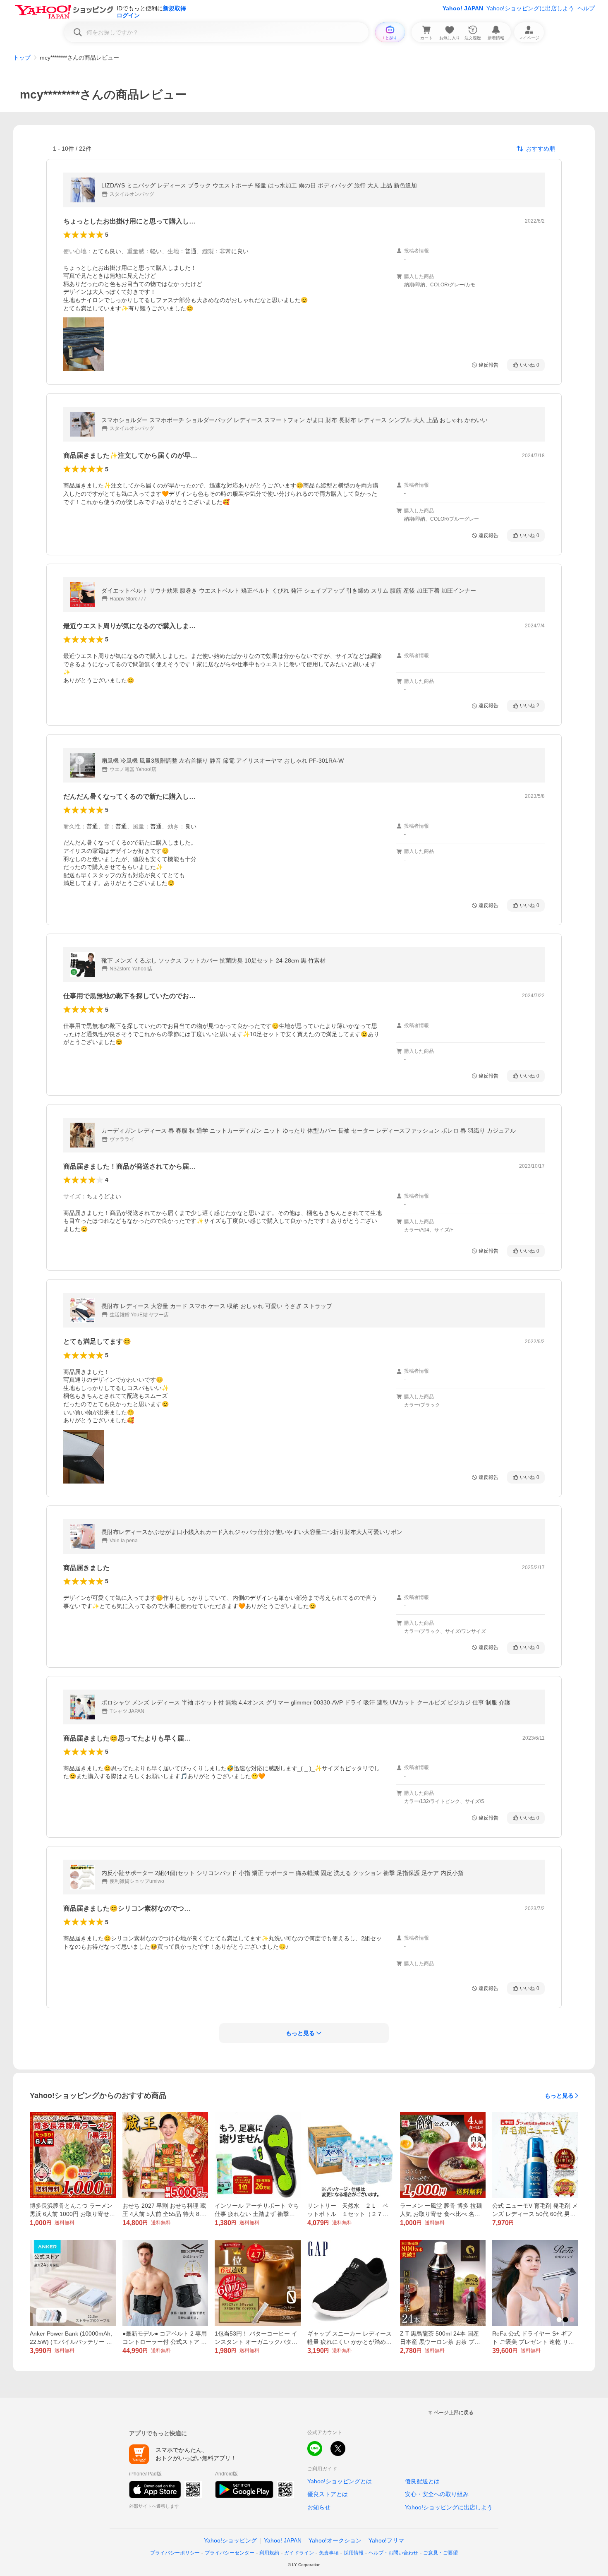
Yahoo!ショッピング (230, 2540)
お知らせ (319, 2507)
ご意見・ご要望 (440, 2553)
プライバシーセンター (230, 2553)
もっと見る (559, 2096)
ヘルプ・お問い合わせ (393, 2553)
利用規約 (269, 2553)
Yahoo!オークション (335, 2540)
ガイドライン (299, 2553)
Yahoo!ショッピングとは (340, 2481)
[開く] (84, 344)
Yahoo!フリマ (386, 2540)
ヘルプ (586, 8)
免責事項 (329, 2553)
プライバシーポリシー (175, 2553)
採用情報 (354, 2553)
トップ (22, 58)
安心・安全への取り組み (437, 2494)
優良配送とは (422, 2481)
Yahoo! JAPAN (463, 8)
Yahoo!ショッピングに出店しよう (530, 8)
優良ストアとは (328, 2494)
